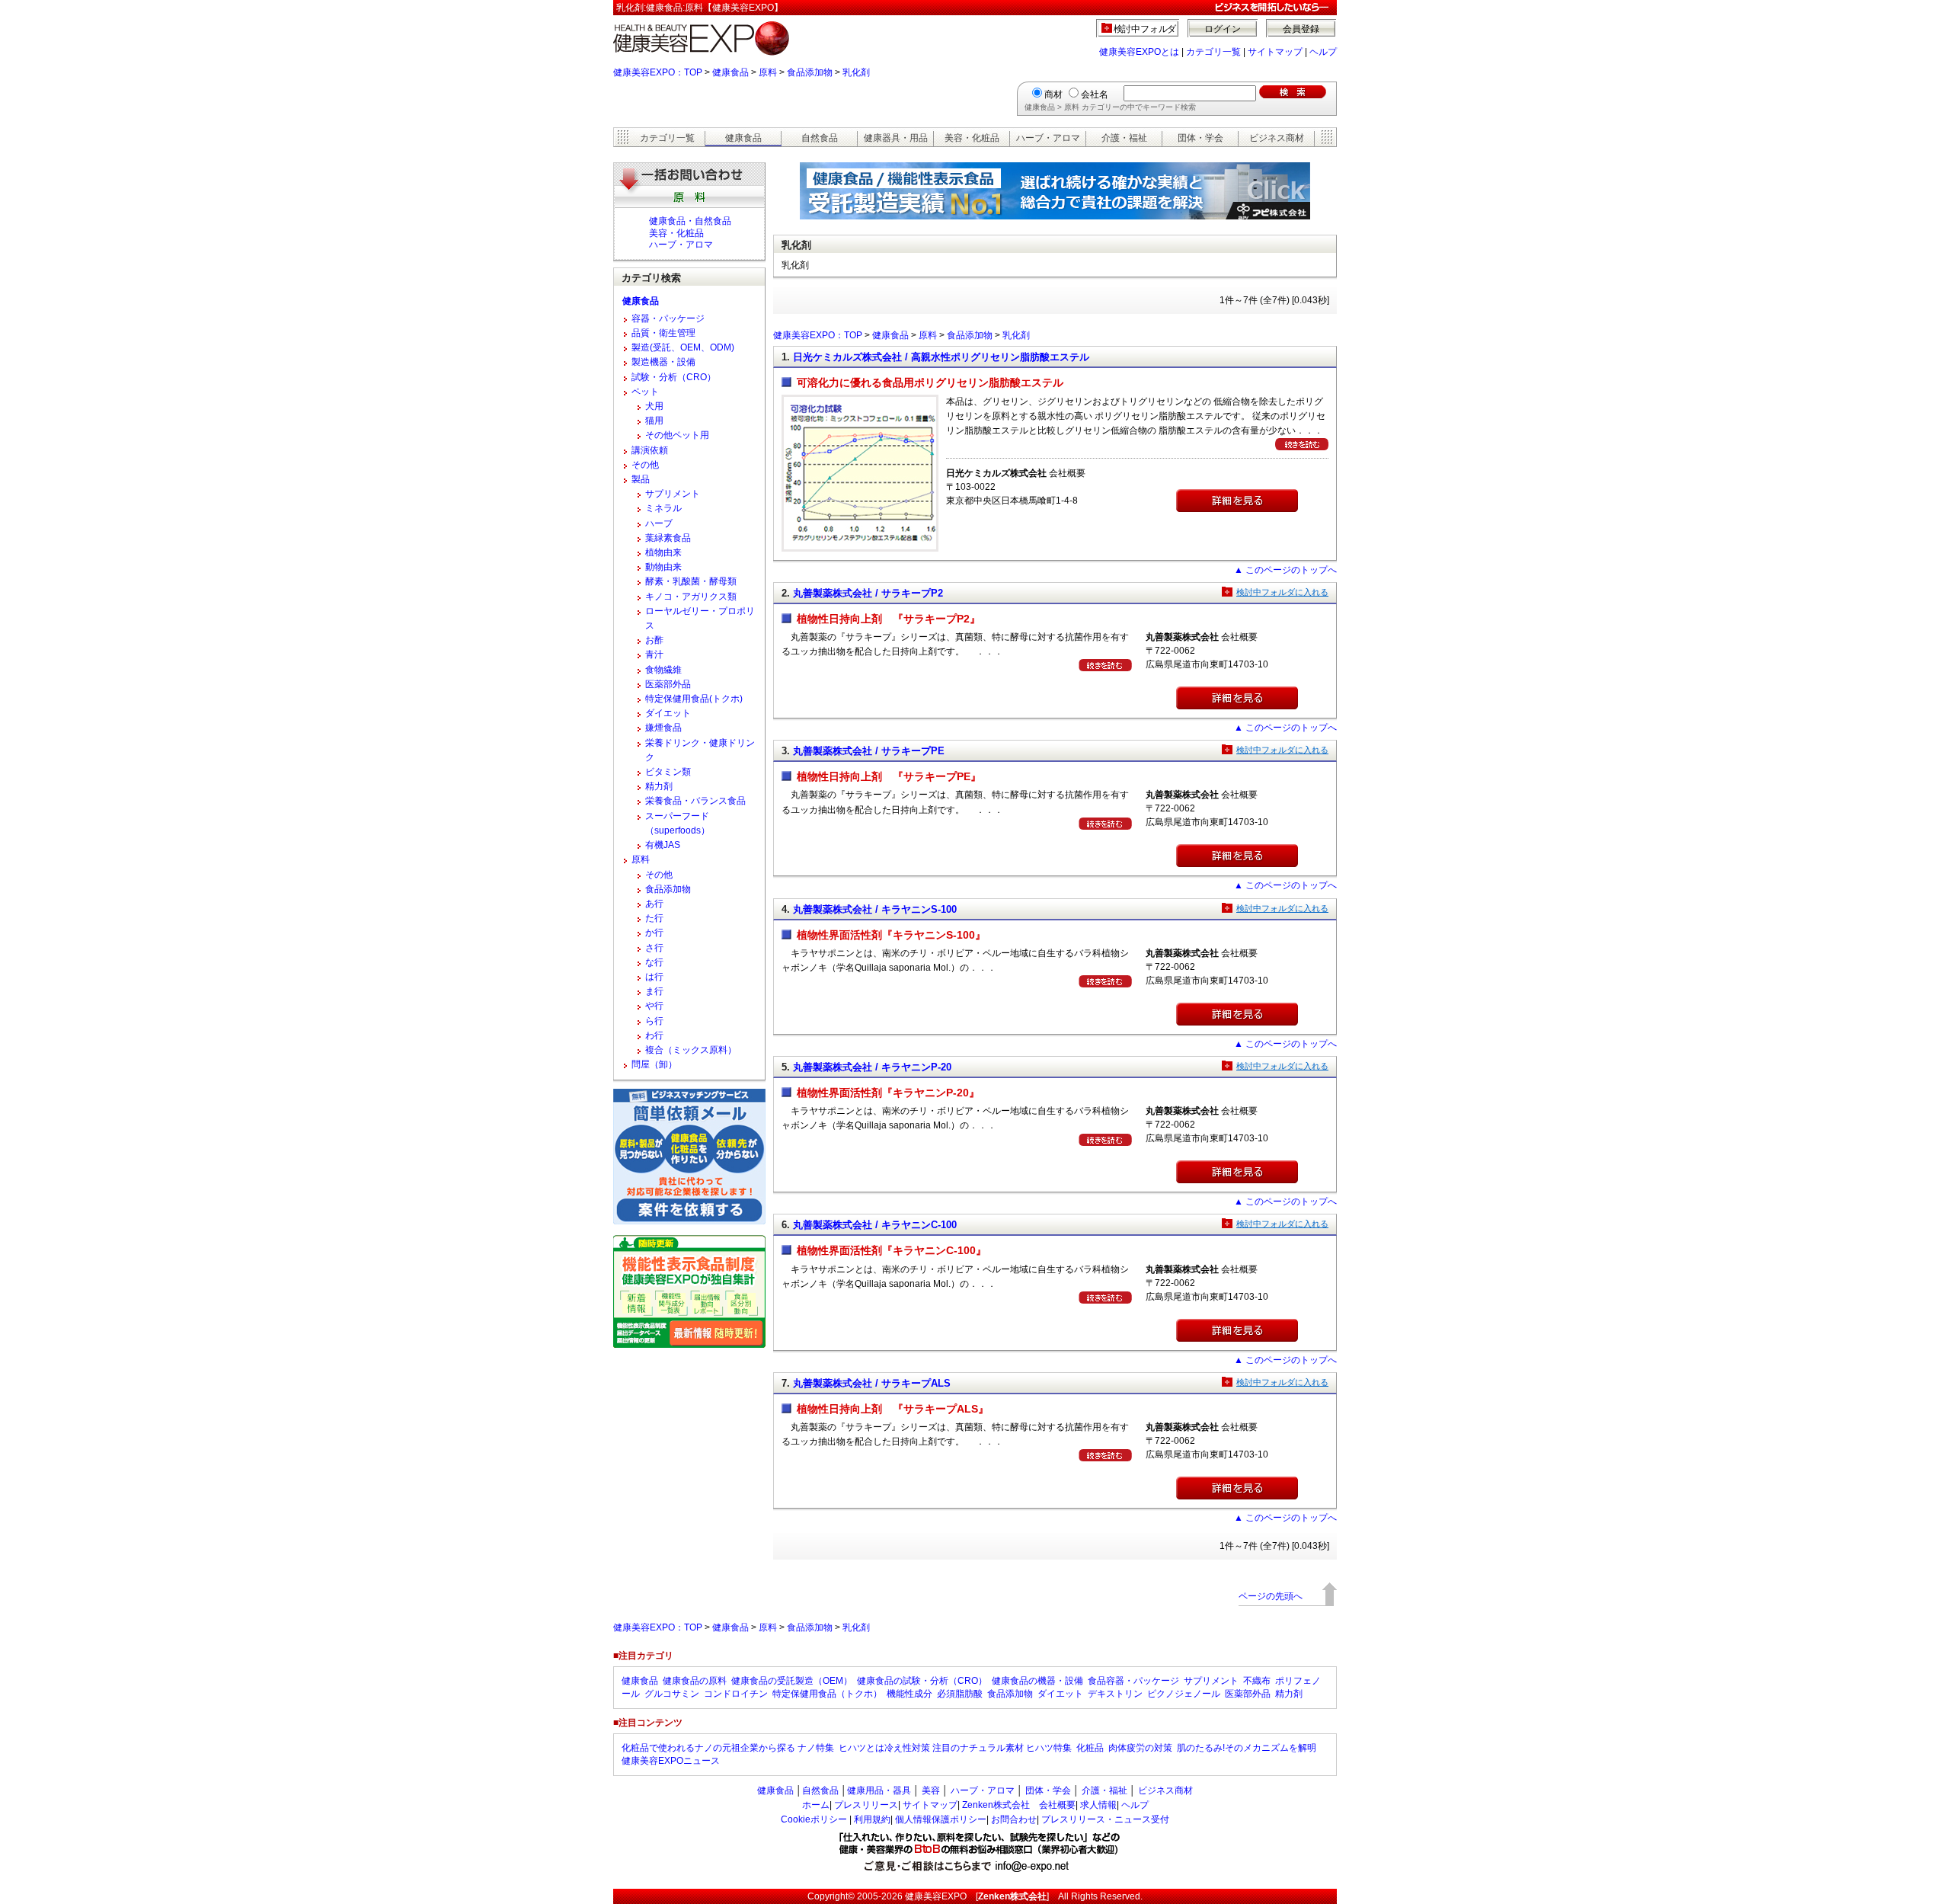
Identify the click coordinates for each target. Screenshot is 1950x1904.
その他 (645, 465)
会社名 (1095, 94)
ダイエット (668, 713)
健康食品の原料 (695, 1681)
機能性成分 (909, 1694)
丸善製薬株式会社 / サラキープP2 (868, 593)
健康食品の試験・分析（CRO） (922, 1681)
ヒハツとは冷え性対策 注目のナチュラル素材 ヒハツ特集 (955, 1748)
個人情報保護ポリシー (941, 1819)
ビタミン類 (668, 772)
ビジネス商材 (1277, 138)
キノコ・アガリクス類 (691, 597)
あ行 (654, 904)
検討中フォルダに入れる (1282, 592)
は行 (654, 977)
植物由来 (663, 552)
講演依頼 (650, 450)
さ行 (654, 948)
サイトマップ (1275, 52)
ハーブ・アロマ (1048, 138)
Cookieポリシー (814, 1819)
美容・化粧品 (972, 138)
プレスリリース (866, 1805)
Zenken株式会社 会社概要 (1019, 1805)
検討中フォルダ (1145, 29)
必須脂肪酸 (960, 1694)
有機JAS (663, 845)
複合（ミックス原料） (691, 1050)
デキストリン (1115, 1694)
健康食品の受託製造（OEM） (792, 1681)
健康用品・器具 (879, 1790)
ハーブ (659, 523)
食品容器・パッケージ (1133, 1681)
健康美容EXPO (936, 1896)
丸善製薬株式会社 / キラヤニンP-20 (872, 1067)
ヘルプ (1323, 52)
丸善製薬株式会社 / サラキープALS (872, 1383)
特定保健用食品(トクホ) (694, 699)
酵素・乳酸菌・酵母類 (691, 581)
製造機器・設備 (663, 362)
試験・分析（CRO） (674, 377)
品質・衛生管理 (663, 333)
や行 (654, 1006)
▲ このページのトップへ (1285, 570)
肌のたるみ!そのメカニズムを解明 (1247, 1748)
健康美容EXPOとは (1139, 52)
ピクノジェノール (1184, 1694)
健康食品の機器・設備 (1037, 1681)
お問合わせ (1014, 1819)
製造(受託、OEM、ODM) (683, 347)
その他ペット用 (677, 435)
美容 (931, 1790)
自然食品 (820, 138)
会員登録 (1301, 29)
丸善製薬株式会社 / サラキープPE (869, 751)
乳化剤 (856, 72)
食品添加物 (810, 72)
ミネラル (663, 508)
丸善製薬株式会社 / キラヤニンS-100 (875, 909)
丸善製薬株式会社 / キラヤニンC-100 (875, 1225)
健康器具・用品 (896, 138)
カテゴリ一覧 (1213, 52)
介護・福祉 (1124, 138)
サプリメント (673, 494)
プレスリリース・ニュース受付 (1105, 1819)
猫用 (654, 421)
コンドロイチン (736, 1694)
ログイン (1223, 29)
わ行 (654, 1035)
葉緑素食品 (668, 538)
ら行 (654, 1021)
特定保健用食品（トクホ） (827, 1694)
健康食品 (730, 72)
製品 (641, 479)
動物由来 (663, 567)
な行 (654, 962)
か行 (654, 933)
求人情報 (1098, 1805)
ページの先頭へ (1271, 1596)
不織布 (1257, 1681)
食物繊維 (663, 670)
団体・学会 (1200, 138)
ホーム (816, 1805)
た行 (654, 918)
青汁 (654, 654)
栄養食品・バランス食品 (695, 801)
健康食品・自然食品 (690, 221)
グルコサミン (672, 1694)
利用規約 (872, 1819)
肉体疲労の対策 (1140, 1748)
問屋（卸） (654, 1064)
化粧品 (1090, 1748)
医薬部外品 (668, 684)
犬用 (654, 406)
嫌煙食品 (663, 728)
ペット (645, 392)
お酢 (654, 640)
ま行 (654, 991)
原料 (768, 72)
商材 (1053, 94)
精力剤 (659, 786)
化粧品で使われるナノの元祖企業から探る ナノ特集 (728, 1748)
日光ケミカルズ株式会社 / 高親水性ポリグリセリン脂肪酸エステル (941, 357)
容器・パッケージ (668, 318)
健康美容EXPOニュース (671, 1761)
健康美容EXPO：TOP (658, 72)
